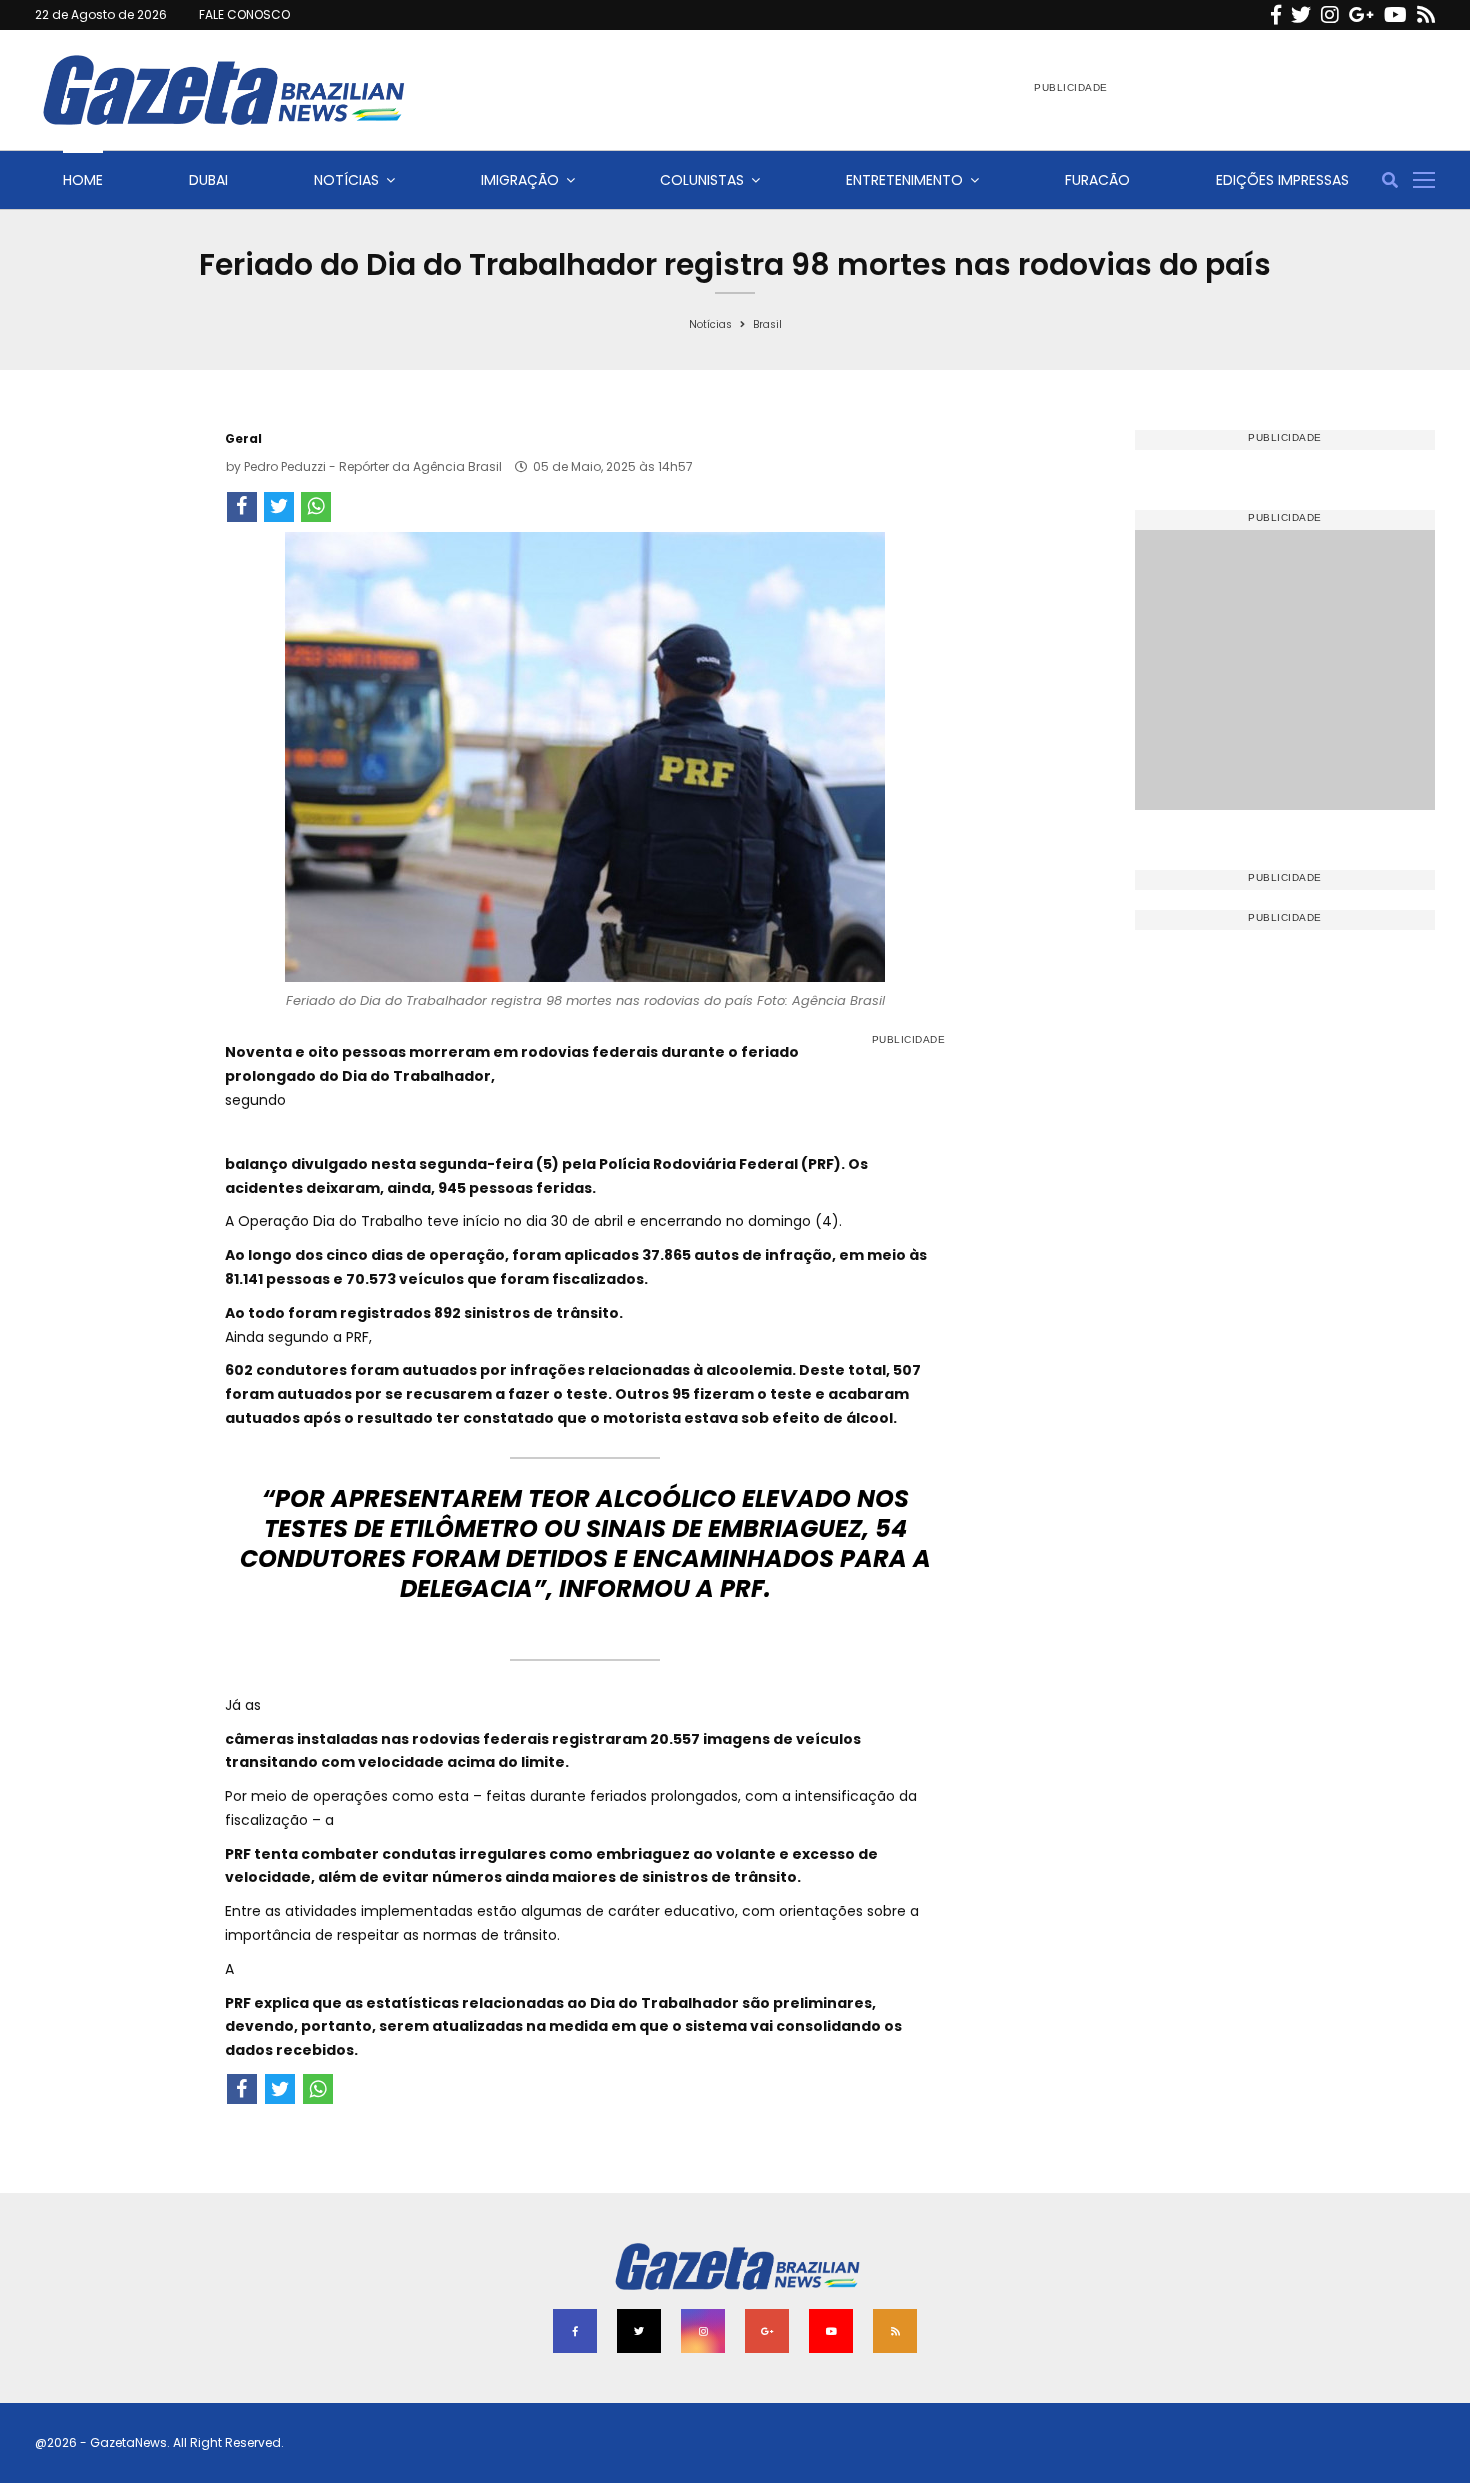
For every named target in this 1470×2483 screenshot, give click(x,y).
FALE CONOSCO (244, 14)
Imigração (520, 180)
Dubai (208, 180)
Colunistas (702, 180)
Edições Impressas (1282, 180)
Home (83, 180)
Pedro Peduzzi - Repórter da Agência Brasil (373, 466)
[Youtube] (1395, 15)
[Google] (1361, 15)
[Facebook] (1276, 15)
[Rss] (1426, 15)
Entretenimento (904, 180)
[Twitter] (1301, 15)
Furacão (1097, 180)
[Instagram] (1330, 15)
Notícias (346, 180)
